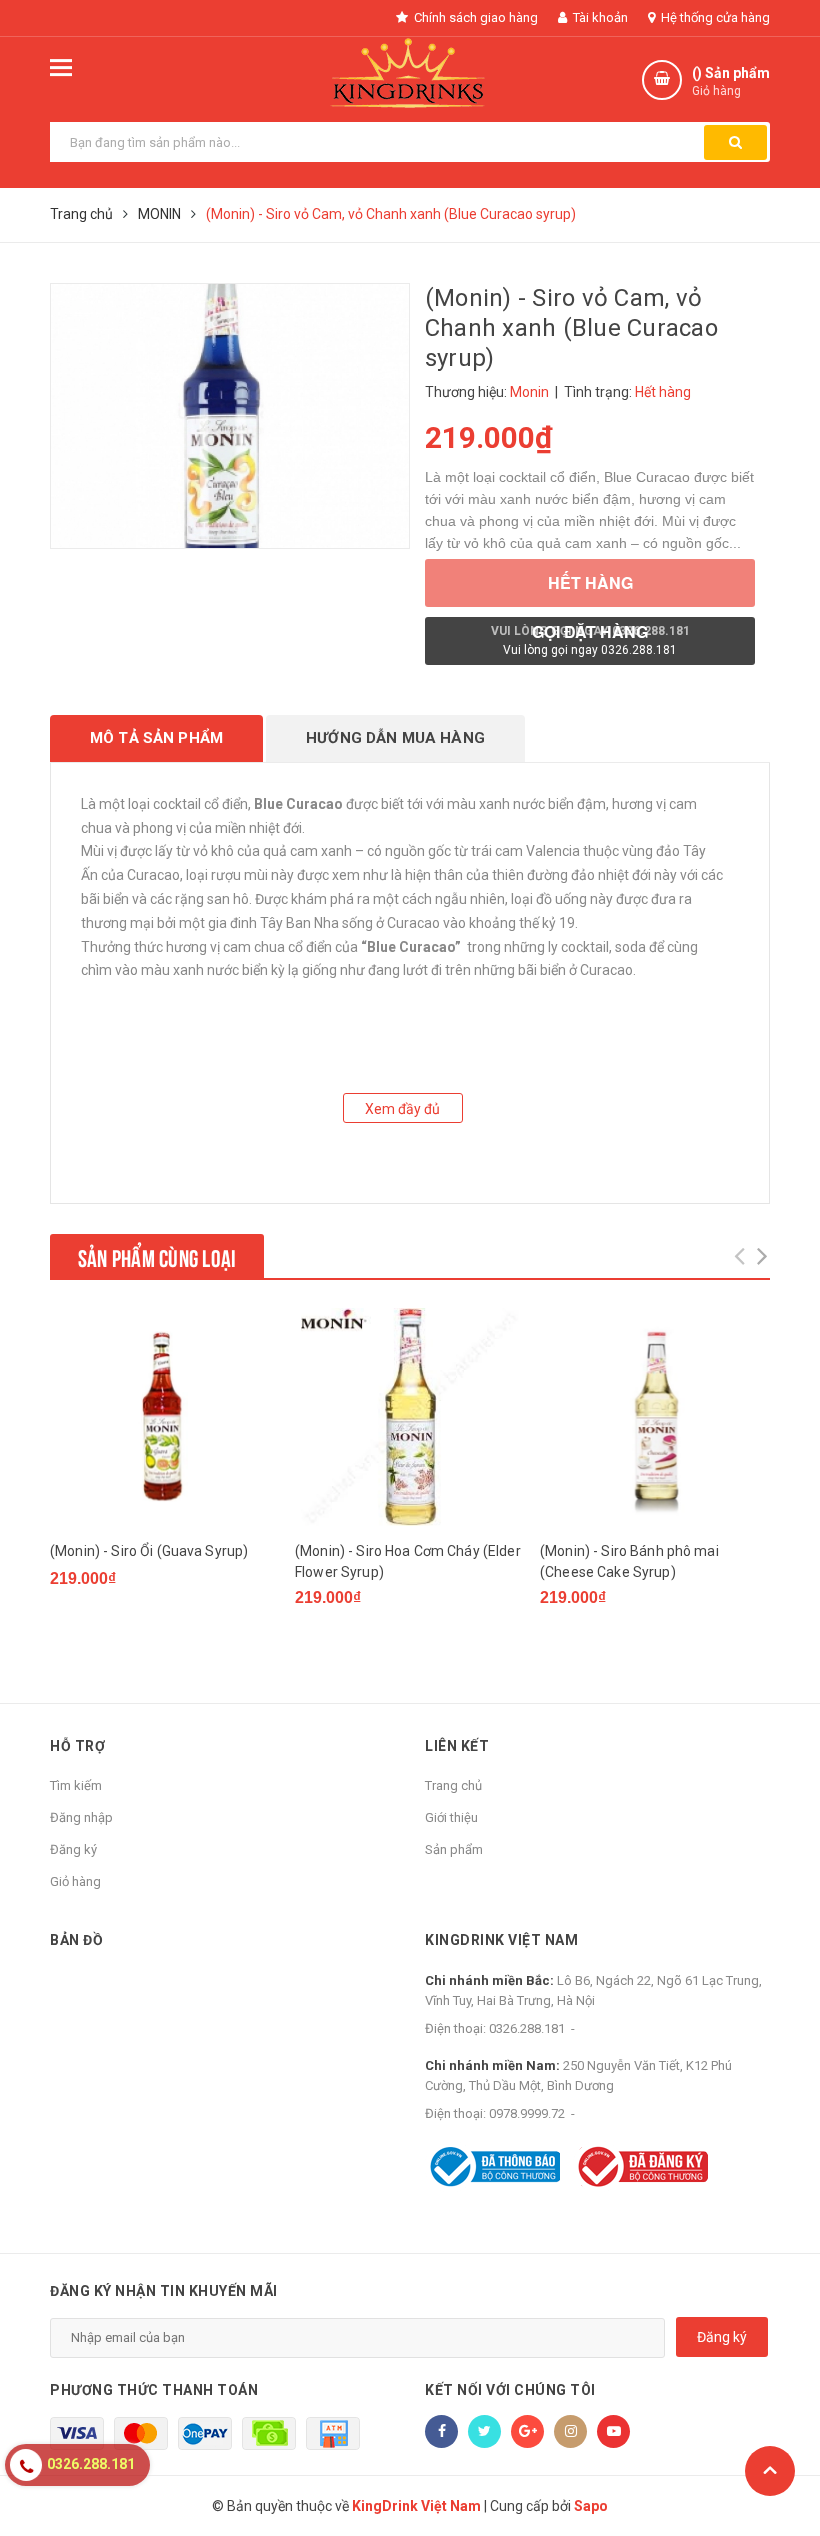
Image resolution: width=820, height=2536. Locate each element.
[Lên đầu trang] (770, 2471)
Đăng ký (73, 1849)
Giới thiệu (451, 1817)
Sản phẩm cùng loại (157, 1256)
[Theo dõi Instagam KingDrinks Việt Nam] (570, 2431)
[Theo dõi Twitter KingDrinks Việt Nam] (484, 2431)
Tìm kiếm (76, 1785)
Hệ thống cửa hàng (714, 17)
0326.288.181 (527, 2028)
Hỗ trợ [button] (77, 1746)
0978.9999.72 (527, 2113)
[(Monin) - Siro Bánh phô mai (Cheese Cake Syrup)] (655, 1417)
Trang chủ (453, 1785)
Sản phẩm (454, 1849)
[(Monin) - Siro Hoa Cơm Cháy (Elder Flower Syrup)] (410, 1417)
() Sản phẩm (731, 81)
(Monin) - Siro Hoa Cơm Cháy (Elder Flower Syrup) (408, 1561)
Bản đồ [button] (76, 1940)
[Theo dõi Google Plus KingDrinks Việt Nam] (527, 2431)
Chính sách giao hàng (474, 17)
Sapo (591, 2506)
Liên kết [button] (457, 1746)
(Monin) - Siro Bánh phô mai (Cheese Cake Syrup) (629, 1561)
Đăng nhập (81, 1817)
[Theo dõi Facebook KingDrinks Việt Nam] (441, 2431)
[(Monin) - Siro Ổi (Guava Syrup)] (165, 1417)
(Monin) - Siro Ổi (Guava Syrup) (149, 1551)
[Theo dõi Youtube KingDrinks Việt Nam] (613, 2431)
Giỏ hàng (75, 1881)
